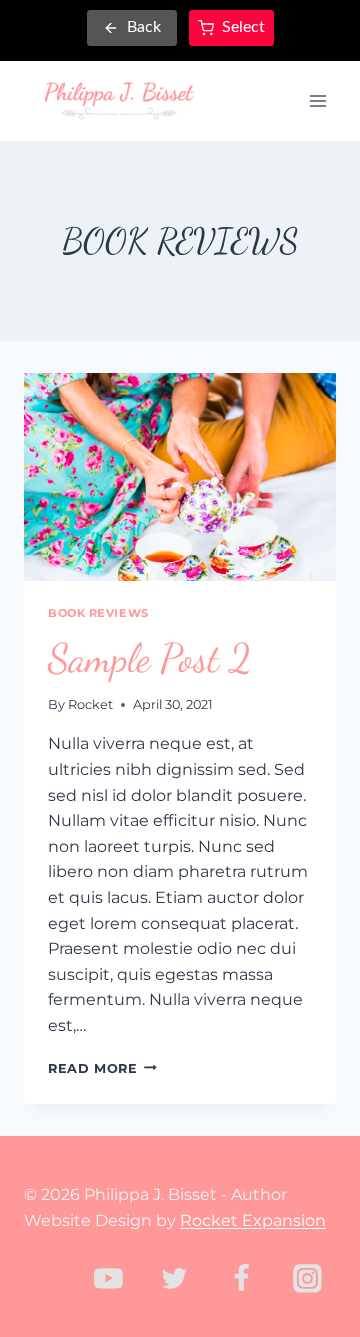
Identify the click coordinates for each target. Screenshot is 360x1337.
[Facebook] (241, 1278)
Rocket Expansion (253, 1220)
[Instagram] (307, 1278)
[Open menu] (317, 100)
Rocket (90, 704)
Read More (102, 1068)
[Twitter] (175, 1278)
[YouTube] (109, 1278)
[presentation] (180, 477)
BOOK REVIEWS (98, 613)
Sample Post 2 (149, 658)
